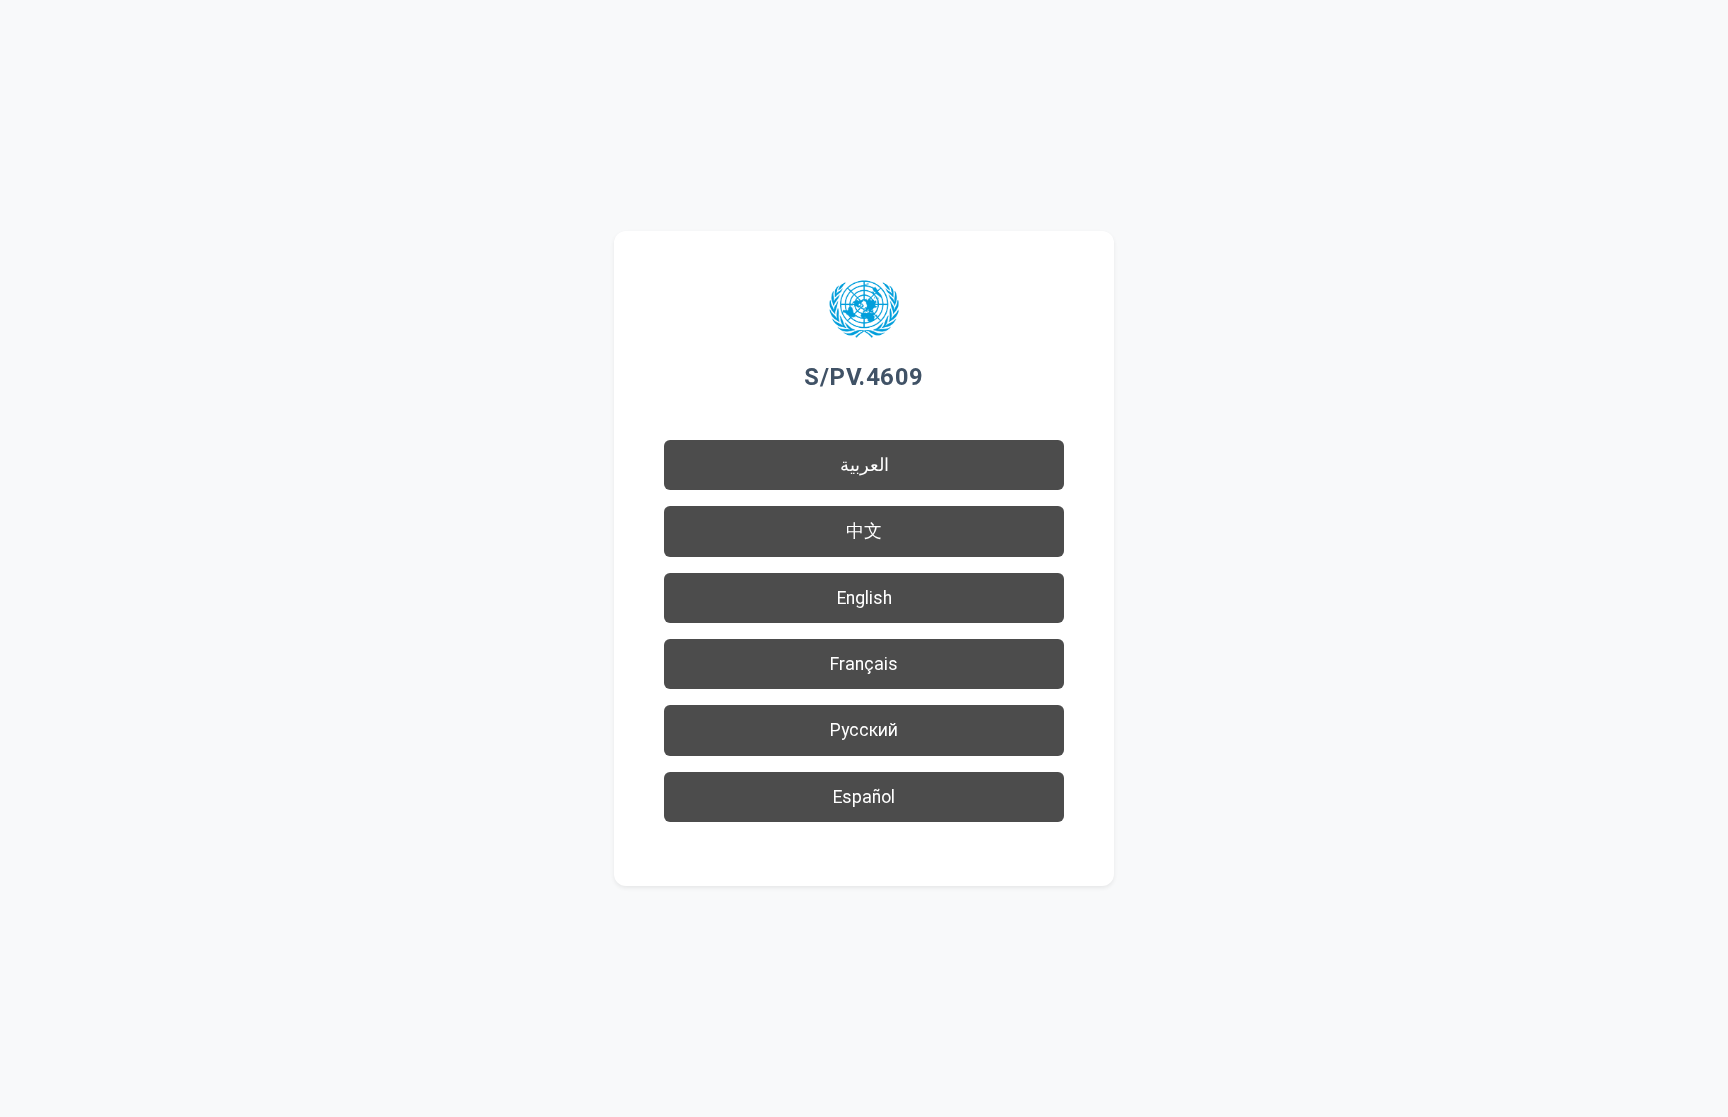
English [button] (864, 598)
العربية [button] (864, 465)
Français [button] (864, 664)
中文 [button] (864, 531)
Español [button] (864, 797)
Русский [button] (864, 730)
